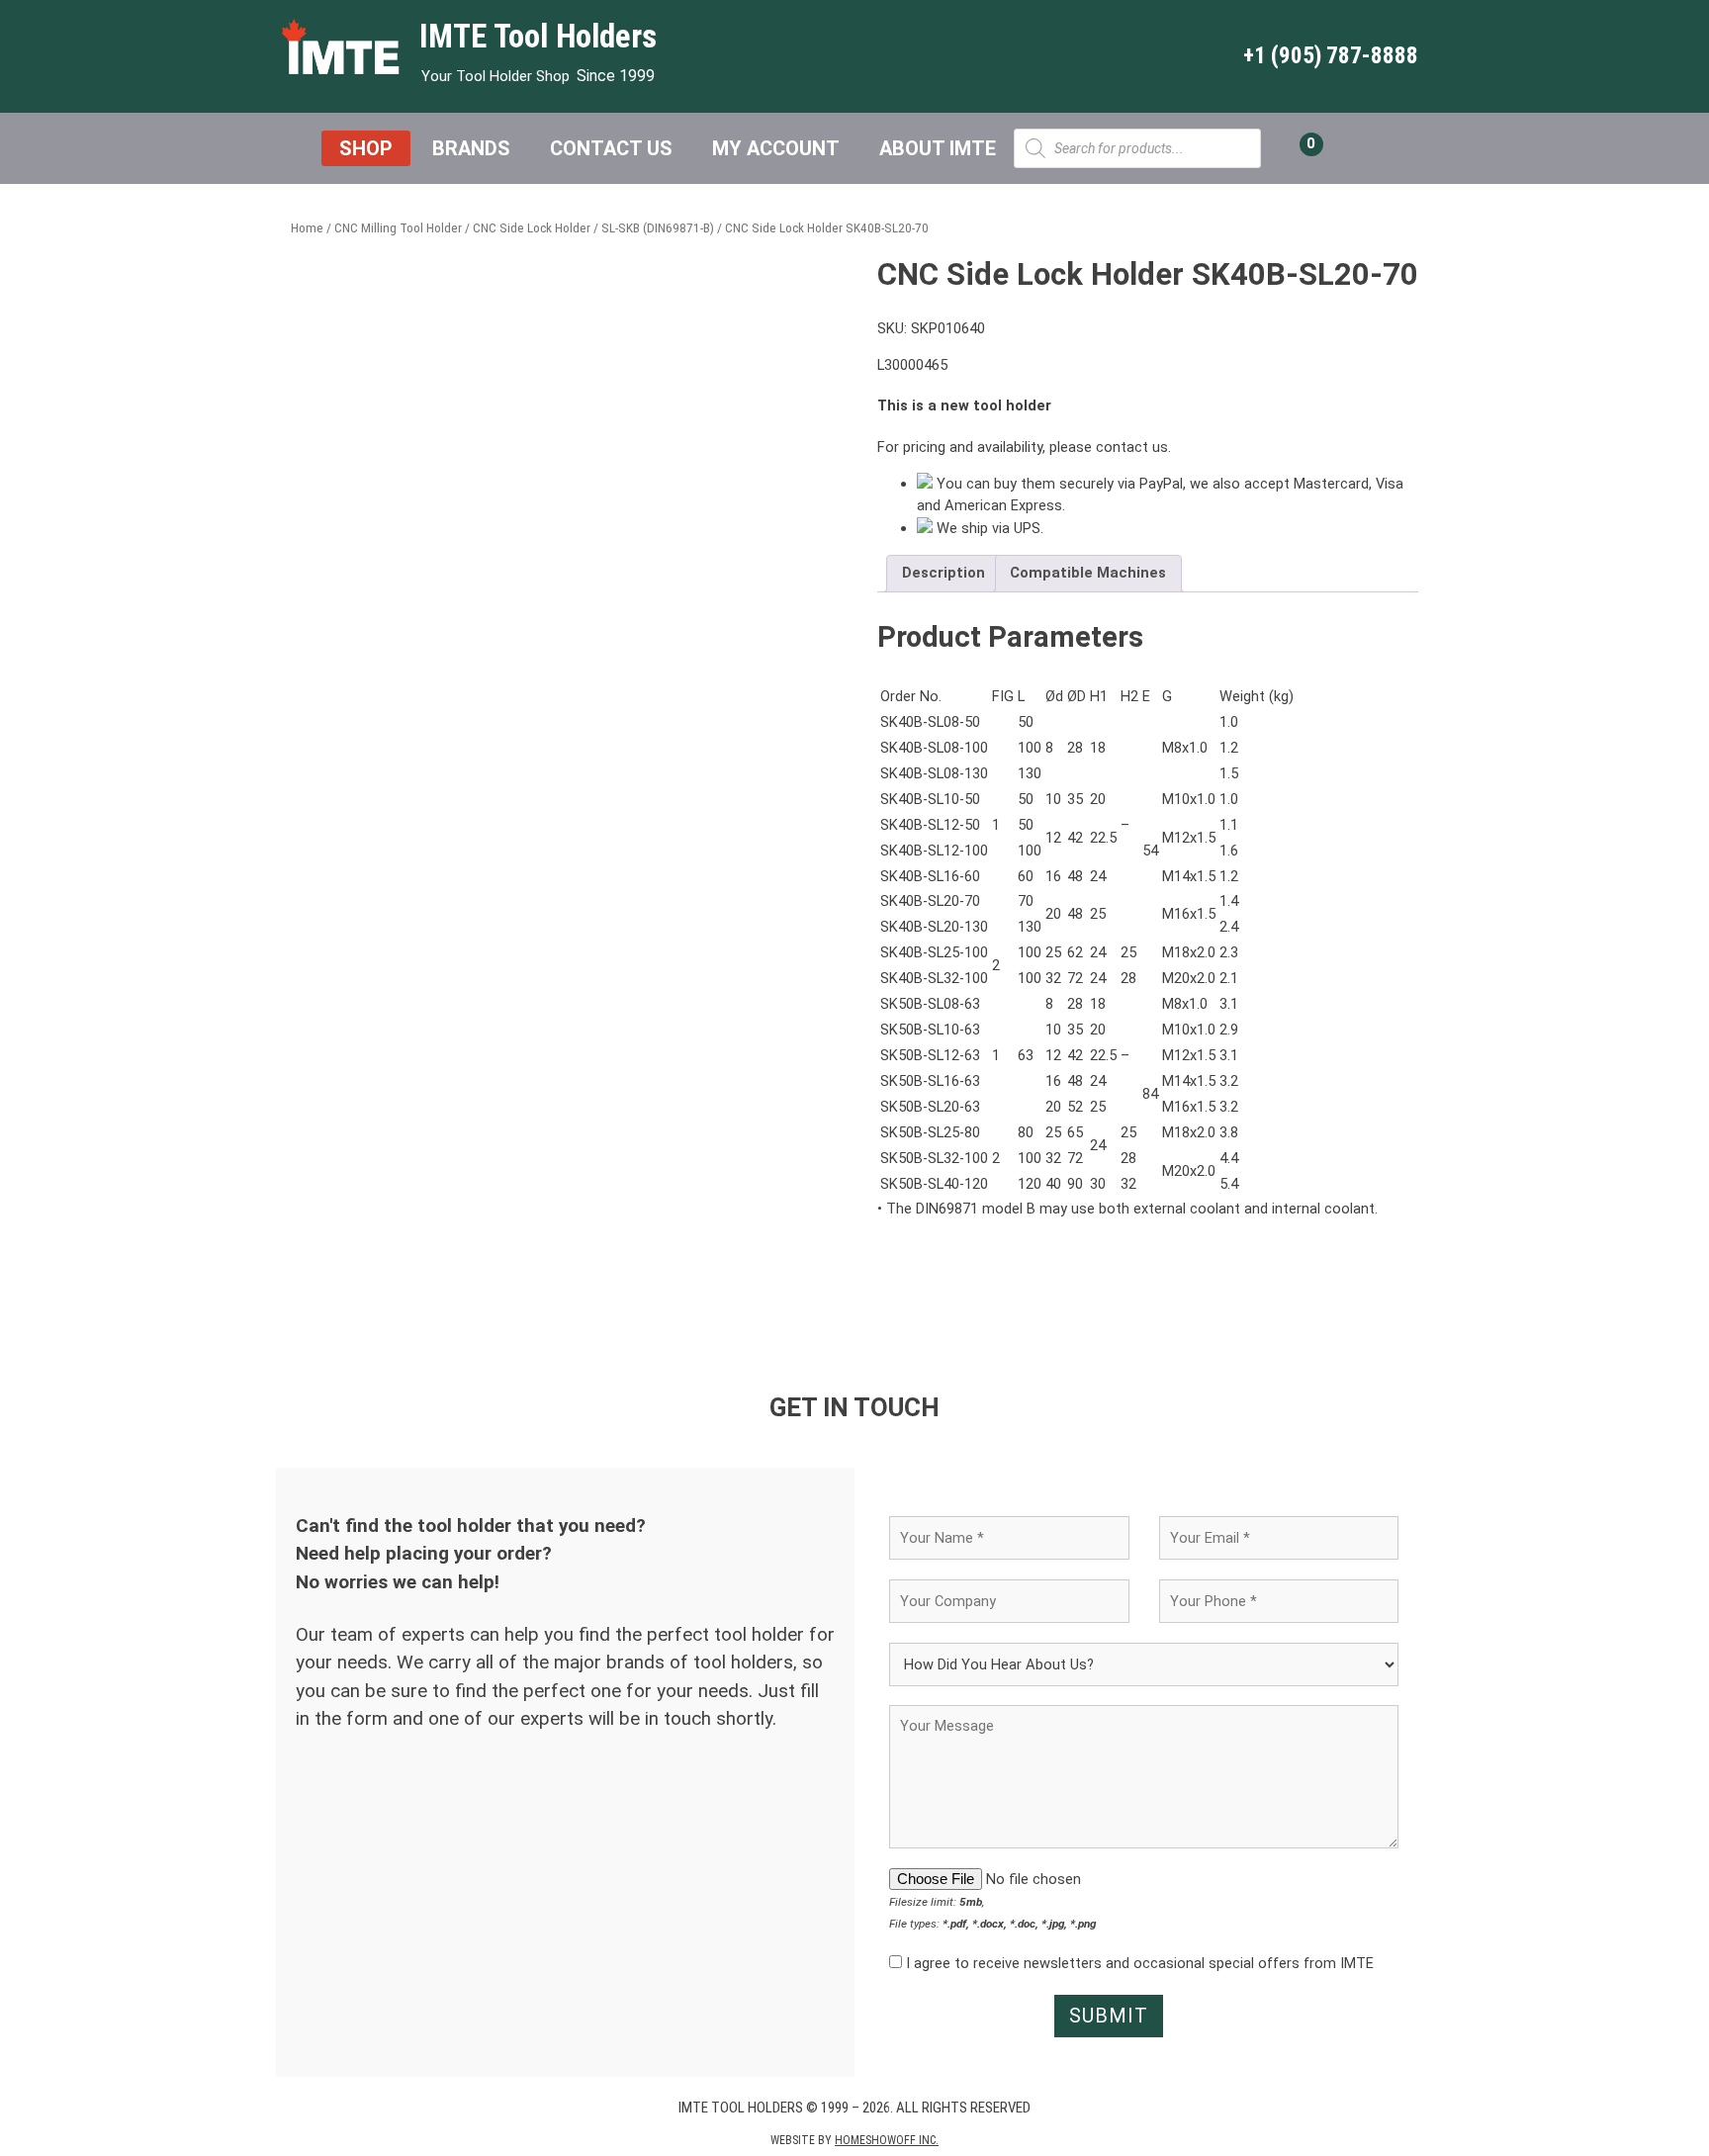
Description (944, 573)
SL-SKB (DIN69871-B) (658, 228)
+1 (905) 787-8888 (1331, 56)
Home (307, 228)
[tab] (943, 574)
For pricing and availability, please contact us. (1024, 447)
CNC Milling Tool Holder (398, 228)
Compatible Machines (1088, 573)
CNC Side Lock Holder (532, 228)
